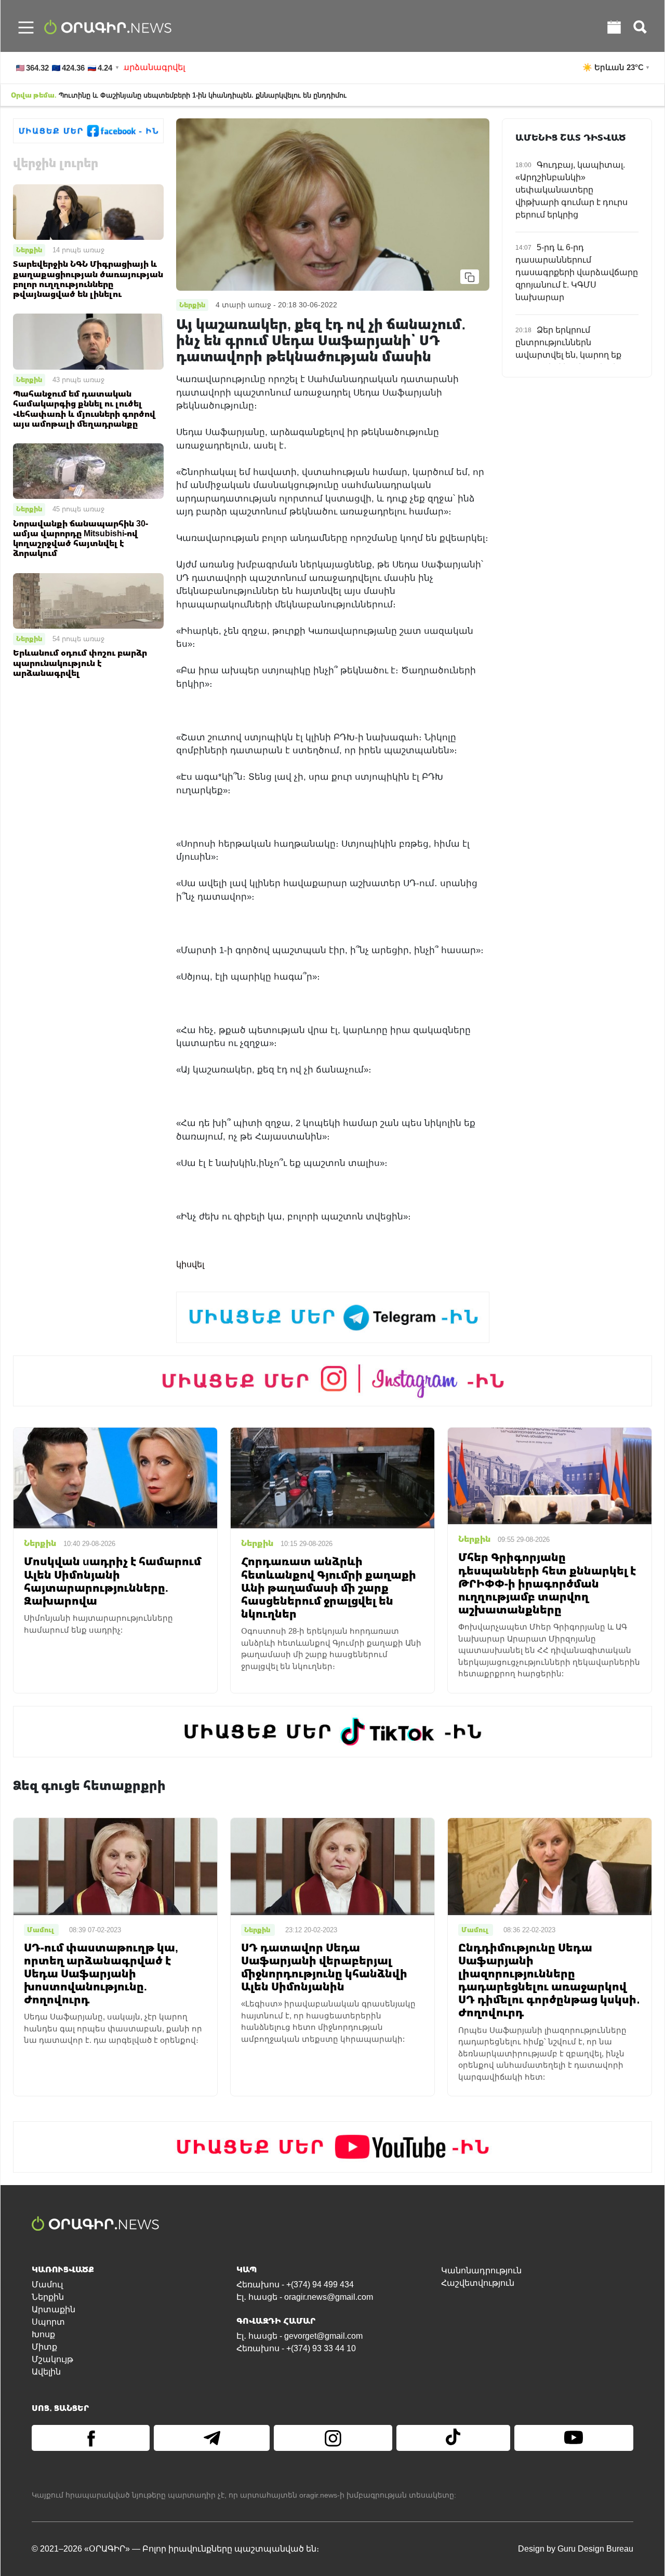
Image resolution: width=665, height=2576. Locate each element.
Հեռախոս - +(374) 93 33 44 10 (296, 2348)
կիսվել (190, 1264)
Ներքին (29, 250)
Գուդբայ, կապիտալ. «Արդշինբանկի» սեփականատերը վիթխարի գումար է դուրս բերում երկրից (571, 190)
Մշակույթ (52, 2359)
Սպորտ (48, 2322)
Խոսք (43, 2334)
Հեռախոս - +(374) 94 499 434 (295, 2284)
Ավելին (46, 2372)
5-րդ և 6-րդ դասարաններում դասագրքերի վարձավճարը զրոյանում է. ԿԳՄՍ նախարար (577, 272)
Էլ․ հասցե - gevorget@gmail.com (300, 2336)
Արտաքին (54, 2309)
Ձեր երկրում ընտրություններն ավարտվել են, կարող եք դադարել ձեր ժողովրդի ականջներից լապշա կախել (576, 355)
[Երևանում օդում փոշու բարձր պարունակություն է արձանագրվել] (88, 600)
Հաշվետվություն (478, 2283)
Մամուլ (47, 2284)
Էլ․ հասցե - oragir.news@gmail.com (305, 2297)
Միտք (44, 2347)
